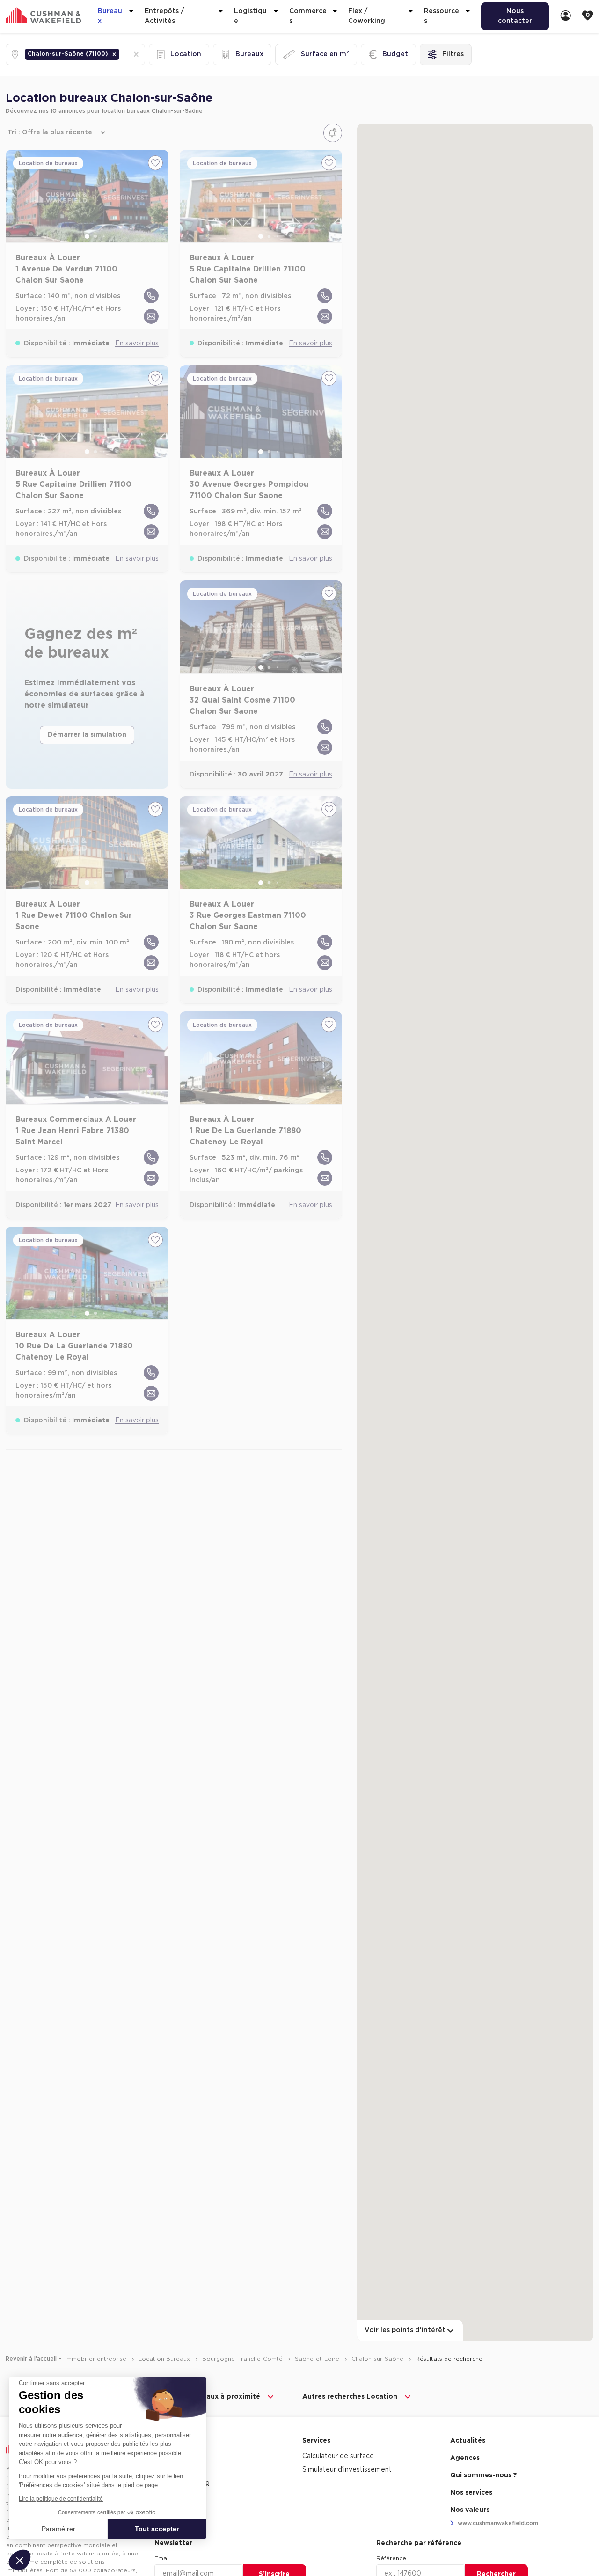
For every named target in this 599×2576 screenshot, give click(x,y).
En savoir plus (137, 344)
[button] (114, 54)
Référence (391, 2558)
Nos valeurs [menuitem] (470, 2510)
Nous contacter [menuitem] (515, 16)
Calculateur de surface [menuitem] (338, 2456)
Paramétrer (58, 2529)
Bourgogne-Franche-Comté (243, 2359)
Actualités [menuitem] (468, 2441)
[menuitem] (566, 16)
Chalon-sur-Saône (378, 2359)
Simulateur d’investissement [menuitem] (347, 2470)
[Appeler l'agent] (151, 296)
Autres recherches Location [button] (350, 2397)
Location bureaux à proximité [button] (209, 2397)
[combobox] (122, 55)
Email (162, 2558)
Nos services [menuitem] (471, 2493)
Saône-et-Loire (318, 2359)
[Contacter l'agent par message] (151, 316)
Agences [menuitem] (465, 2458)
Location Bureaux (165, 2359)
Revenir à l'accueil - (33, 2359)
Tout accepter (157, 2529)
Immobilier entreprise (97, 2359)
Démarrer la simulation (87, 735)
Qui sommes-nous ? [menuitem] (484, 2475)
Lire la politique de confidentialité (61, 2499)
